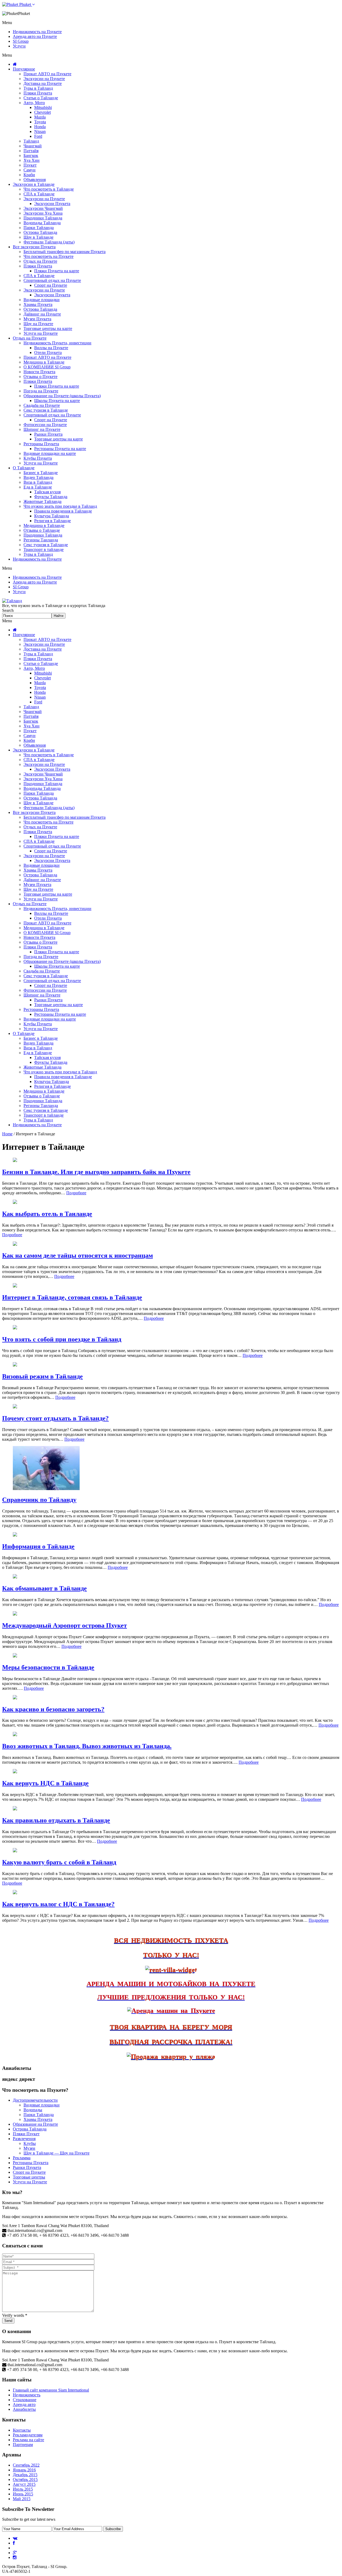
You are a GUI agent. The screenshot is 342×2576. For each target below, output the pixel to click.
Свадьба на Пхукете (42, 405)
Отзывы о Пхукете (40, 377)
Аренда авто (24, 2404)
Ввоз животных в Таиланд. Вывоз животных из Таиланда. (87, 1746)
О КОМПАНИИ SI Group (47, 367)
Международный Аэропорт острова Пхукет (65, 1625)
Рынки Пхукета (48, 434)
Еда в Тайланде (38, 487)
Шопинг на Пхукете (42, 429)
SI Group (21, 41)
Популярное (24, 69)
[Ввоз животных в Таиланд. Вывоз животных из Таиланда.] (15, 1735)
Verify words (15, 2315)
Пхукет (30, 165)
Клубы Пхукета (38, 458)
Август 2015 (24, 2484)
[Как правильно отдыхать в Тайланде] (15, 1809)
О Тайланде (24, 468)
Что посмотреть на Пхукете (48, 256)
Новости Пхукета (39, 372)
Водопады (33, 2110)
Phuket (25, 4)
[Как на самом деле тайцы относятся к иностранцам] (15, 1244)
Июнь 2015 (23, 2494)
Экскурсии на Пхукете (44, 79)
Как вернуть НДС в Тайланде (45, 1783)
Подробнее (76, 1193)
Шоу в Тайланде (38, 237)
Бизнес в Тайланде (41, 473)
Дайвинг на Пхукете (42, 314)
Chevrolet (42, 112)
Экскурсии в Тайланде (34, 184)
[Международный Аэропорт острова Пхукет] (15, 1614)
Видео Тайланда (38, 477)
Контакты (22, 2430)
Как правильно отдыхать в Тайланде (56, 1820)
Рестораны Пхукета (41, 444)
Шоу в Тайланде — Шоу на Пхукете (57, 2153)
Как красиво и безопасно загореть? (53, 1709)
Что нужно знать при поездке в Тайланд (60, 506)
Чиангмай (33, 146)
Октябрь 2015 (25, 2480)
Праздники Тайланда (43, 218)
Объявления (35, 180)
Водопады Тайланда (42, 223)
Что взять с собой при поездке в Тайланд (62, 1339)
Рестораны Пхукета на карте (60, 449)
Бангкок (31, 155)
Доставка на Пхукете (43, 83)
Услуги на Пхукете (41, 333)
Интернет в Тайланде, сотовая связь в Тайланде (72, 1297)
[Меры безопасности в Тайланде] (15, 1656)
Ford (38, 136)
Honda (40, 127)
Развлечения (24, 2139)
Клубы (30, 2143)
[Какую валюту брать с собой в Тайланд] (15, 1851)
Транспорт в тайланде (44, 550)
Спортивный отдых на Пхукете (52, 280)
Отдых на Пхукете (40, 261)
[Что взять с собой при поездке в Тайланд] (15, 1328)
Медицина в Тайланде (44, 362)
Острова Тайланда (40, 232)
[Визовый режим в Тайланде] (15, 1365)
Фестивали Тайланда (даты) (49, 242)
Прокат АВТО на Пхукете (47, 74)
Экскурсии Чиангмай (43, 208)
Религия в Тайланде (53, 521)
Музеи (29, 2148)
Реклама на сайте (28, 2440)
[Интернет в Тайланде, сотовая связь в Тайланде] (15, 1286)
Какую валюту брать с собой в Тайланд (59, 1862)
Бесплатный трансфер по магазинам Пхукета (65, 252)
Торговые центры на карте (48, 328)
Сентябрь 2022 (26, 2465)
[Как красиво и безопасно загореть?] (15, 1698)
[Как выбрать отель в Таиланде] (15, 1202)
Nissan (40, 131)
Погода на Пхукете (41, 391)
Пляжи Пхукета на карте (57, 271)
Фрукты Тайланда (51, 497)
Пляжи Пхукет (26, 2134)
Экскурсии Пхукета (52, 204)
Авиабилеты (24, 2409)
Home (7, 1134)
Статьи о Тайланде (41, 98)
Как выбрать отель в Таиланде (47, 1214)
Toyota (40, 122)
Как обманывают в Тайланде (44, 1588)
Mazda (40, 117)
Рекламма (22, 2158)
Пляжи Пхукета (38, 93)
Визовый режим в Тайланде (42, 1376)
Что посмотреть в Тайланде (49, 189)
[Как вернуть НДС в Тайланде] (15, 1772)
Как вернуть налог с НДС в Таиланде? (58, 1904)
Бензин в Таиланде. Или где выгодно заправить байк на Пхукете (96, 1172)
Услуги (19, 46)
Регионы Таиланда (41, 540)
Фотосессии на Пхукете (45, 425)
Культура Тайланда (52, 516)
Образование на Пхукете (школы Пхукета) (62, 396)
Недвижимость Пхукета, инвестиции (57, 343)
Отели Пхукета (48, 352)
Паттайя (31, 151)
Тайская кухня (47, 492)
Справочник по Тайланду (39, 1500)
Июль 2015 (23, 2489)
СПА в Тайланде (39, 194)
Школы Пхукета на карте (57, 401)
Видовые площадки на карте (50, 453)
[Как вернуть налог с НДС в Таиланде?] (15, 1893)
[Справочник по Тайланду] (46, 1489)
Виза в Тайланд (38, 482)
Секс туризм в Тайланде (46, 410)
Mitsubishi (43, 107)
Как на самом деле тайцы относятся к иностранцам (77, 1255)
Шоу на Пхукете (38, 324)
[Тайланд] (12, 601)
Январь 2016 (24, 2470)
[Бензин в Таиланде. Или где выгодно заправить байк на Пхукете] (15, 1161)
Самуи (30, 170)
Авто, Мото (34, 103)
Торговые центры (29, 2177)
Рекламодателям (28, 2435)
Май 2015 (22, 2499)
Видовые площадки (42, 300)
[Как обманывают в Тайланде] (15, 1577)
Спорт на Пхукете (51, 285)
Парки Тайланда (39, 228)
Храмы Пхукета (38, 304)
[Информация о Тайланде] (15, 1535)
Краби (29, 175)
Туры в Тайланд (38, 88)
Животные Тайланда (42, 501)
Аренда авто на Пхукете (35, 36)
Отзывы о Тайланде (42, 530)
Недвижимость (27, 2395)
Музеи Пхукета (37, 319)
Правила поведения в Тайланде (63, 511)
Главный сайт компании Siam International (51, 2390)
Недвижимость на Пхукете (37, 32)
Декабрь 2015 (25, 2475)
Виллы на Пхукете (51, 348)
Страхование (25, 2400)
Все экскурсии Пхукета (34, 247)
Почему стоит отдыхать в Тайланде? (55, 1418)
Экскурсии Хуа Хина (43, 213)
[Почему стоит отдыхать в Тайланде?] (15, 1407)
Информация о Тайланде (38, 1546)
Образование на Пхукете (35, 2124)
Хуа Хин (32, 160)
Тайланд (31, 141)
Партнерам (23, 2445)
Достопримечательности (35, 2100)
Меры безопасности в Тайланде (48, 1667)
